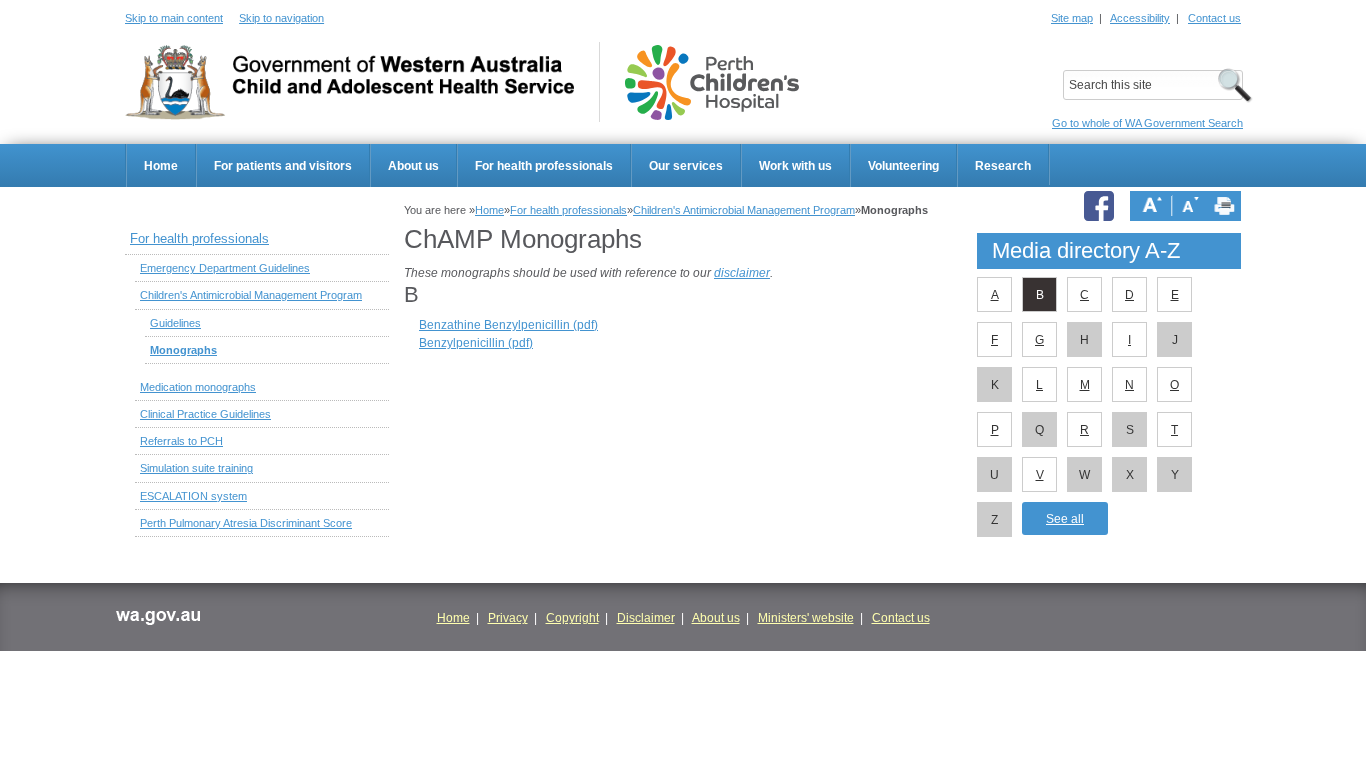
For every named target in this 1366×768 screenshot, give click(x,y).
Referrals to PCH (181, 441)
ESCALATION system (193, 496)
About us (413, 166)
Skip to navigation (281, 18)
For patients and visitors (283, 166)
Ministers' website (806, 618)
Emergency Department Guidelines (225, 268)
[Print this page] (1224, 206)
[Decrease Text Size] (1190, 206)
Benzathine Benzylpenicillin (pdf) (508, 325)
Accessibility (1140, 18)
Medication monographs (198, 387)
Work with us (795, 166)
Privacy (508, 618)
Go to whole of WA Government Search (1147, 123)
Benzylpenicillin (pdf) (476, 343)
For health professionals (544, 166)
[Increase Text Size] (1152, 206)
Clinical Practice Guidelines (205, 414)
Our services (686, 166)
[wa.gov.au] (157, 619)
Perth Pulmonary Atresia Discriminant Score (246, 523)
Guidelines (175, 323)
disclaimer (742, 273)
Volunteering (903, 166)
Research (1003, 166)
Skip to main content (174, 18)
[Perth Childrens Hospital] (712, 82)
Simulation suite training (196, 468)
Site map (1072, 18)
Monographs (183, 350)
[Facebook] (1102, 206)
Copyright (572, 618)
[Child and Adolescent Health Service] (349, 82)
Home (161, 166)
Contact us (1214, 18)
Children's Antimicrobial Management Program (744, 210)
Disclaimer (646, 618)
